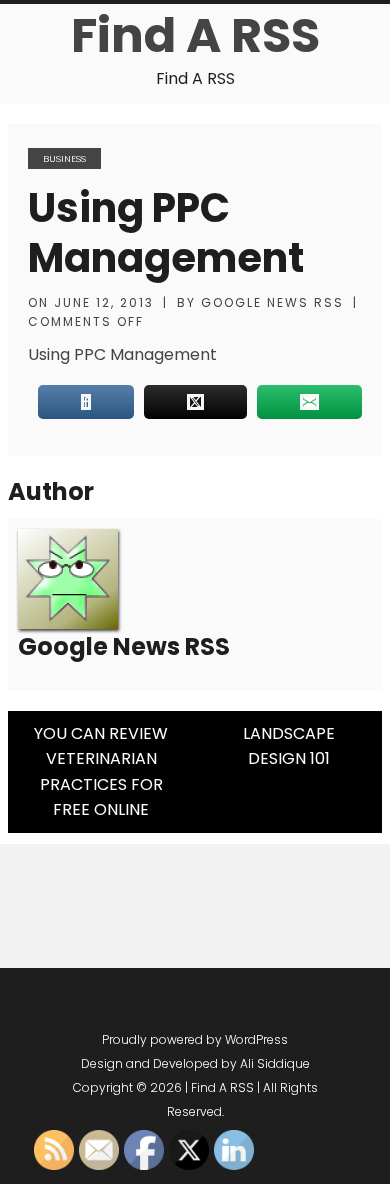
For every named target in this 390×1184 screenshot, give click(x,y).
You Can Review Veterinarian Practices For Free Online (101, 772)
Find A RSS (195, 35)
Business (64, 158)
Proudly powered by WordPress (195, 1039)
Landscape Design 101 (289, 746)
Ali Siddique (275, 1063)
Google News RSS (272, 302)
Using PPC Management (166, 233)
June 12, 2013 (104, 302)
